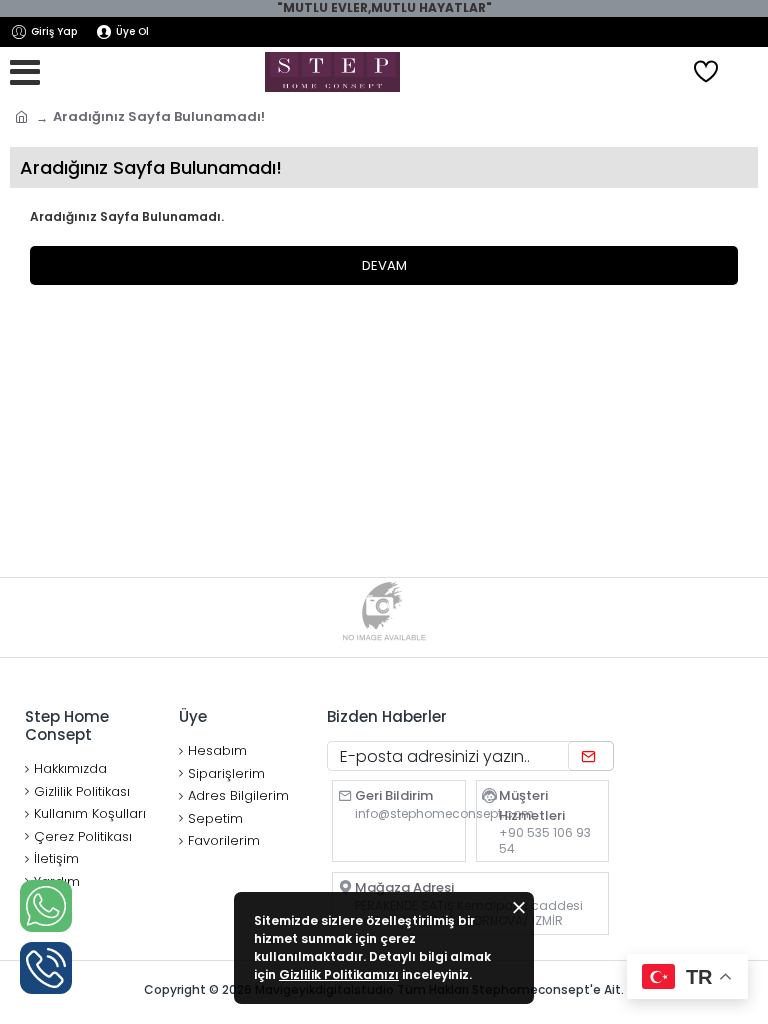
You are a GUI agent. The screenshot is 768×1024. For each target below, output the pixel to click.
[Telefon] (46, 968)
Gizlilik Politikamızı (339, 974)
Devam (384, 265)
